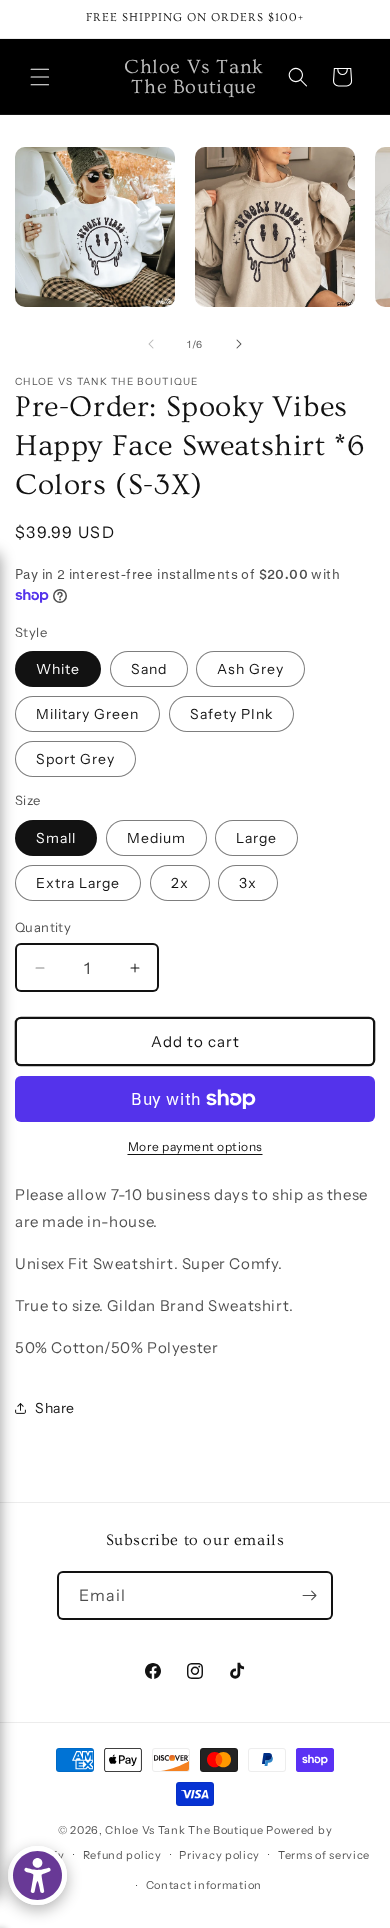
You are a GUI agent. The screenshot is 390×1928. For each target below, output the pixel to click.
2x (180, 883)
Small (56, 838)
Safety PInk (231, 714)
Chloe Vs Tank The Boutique (184, 1830)
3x (248, 883)
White (58, 669)
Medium (156, 838)
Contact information (204, 1885)
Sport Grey (75, 759)
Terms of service (324, 1855)
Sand (149, 669)
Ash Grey (250, 669)
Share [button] (55, 1408)
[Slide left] (151, 344)
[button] (40, 77)
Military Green (87, 714)
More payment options (195, 1146)
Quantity (43, 927)
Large (256, 838)
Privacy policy (219, 1855)
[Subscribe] (309, 1595)
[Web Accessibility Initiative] (37, 1875)
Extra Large (78, 883)
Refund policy (122, 1855)
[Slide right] (239, 344)
